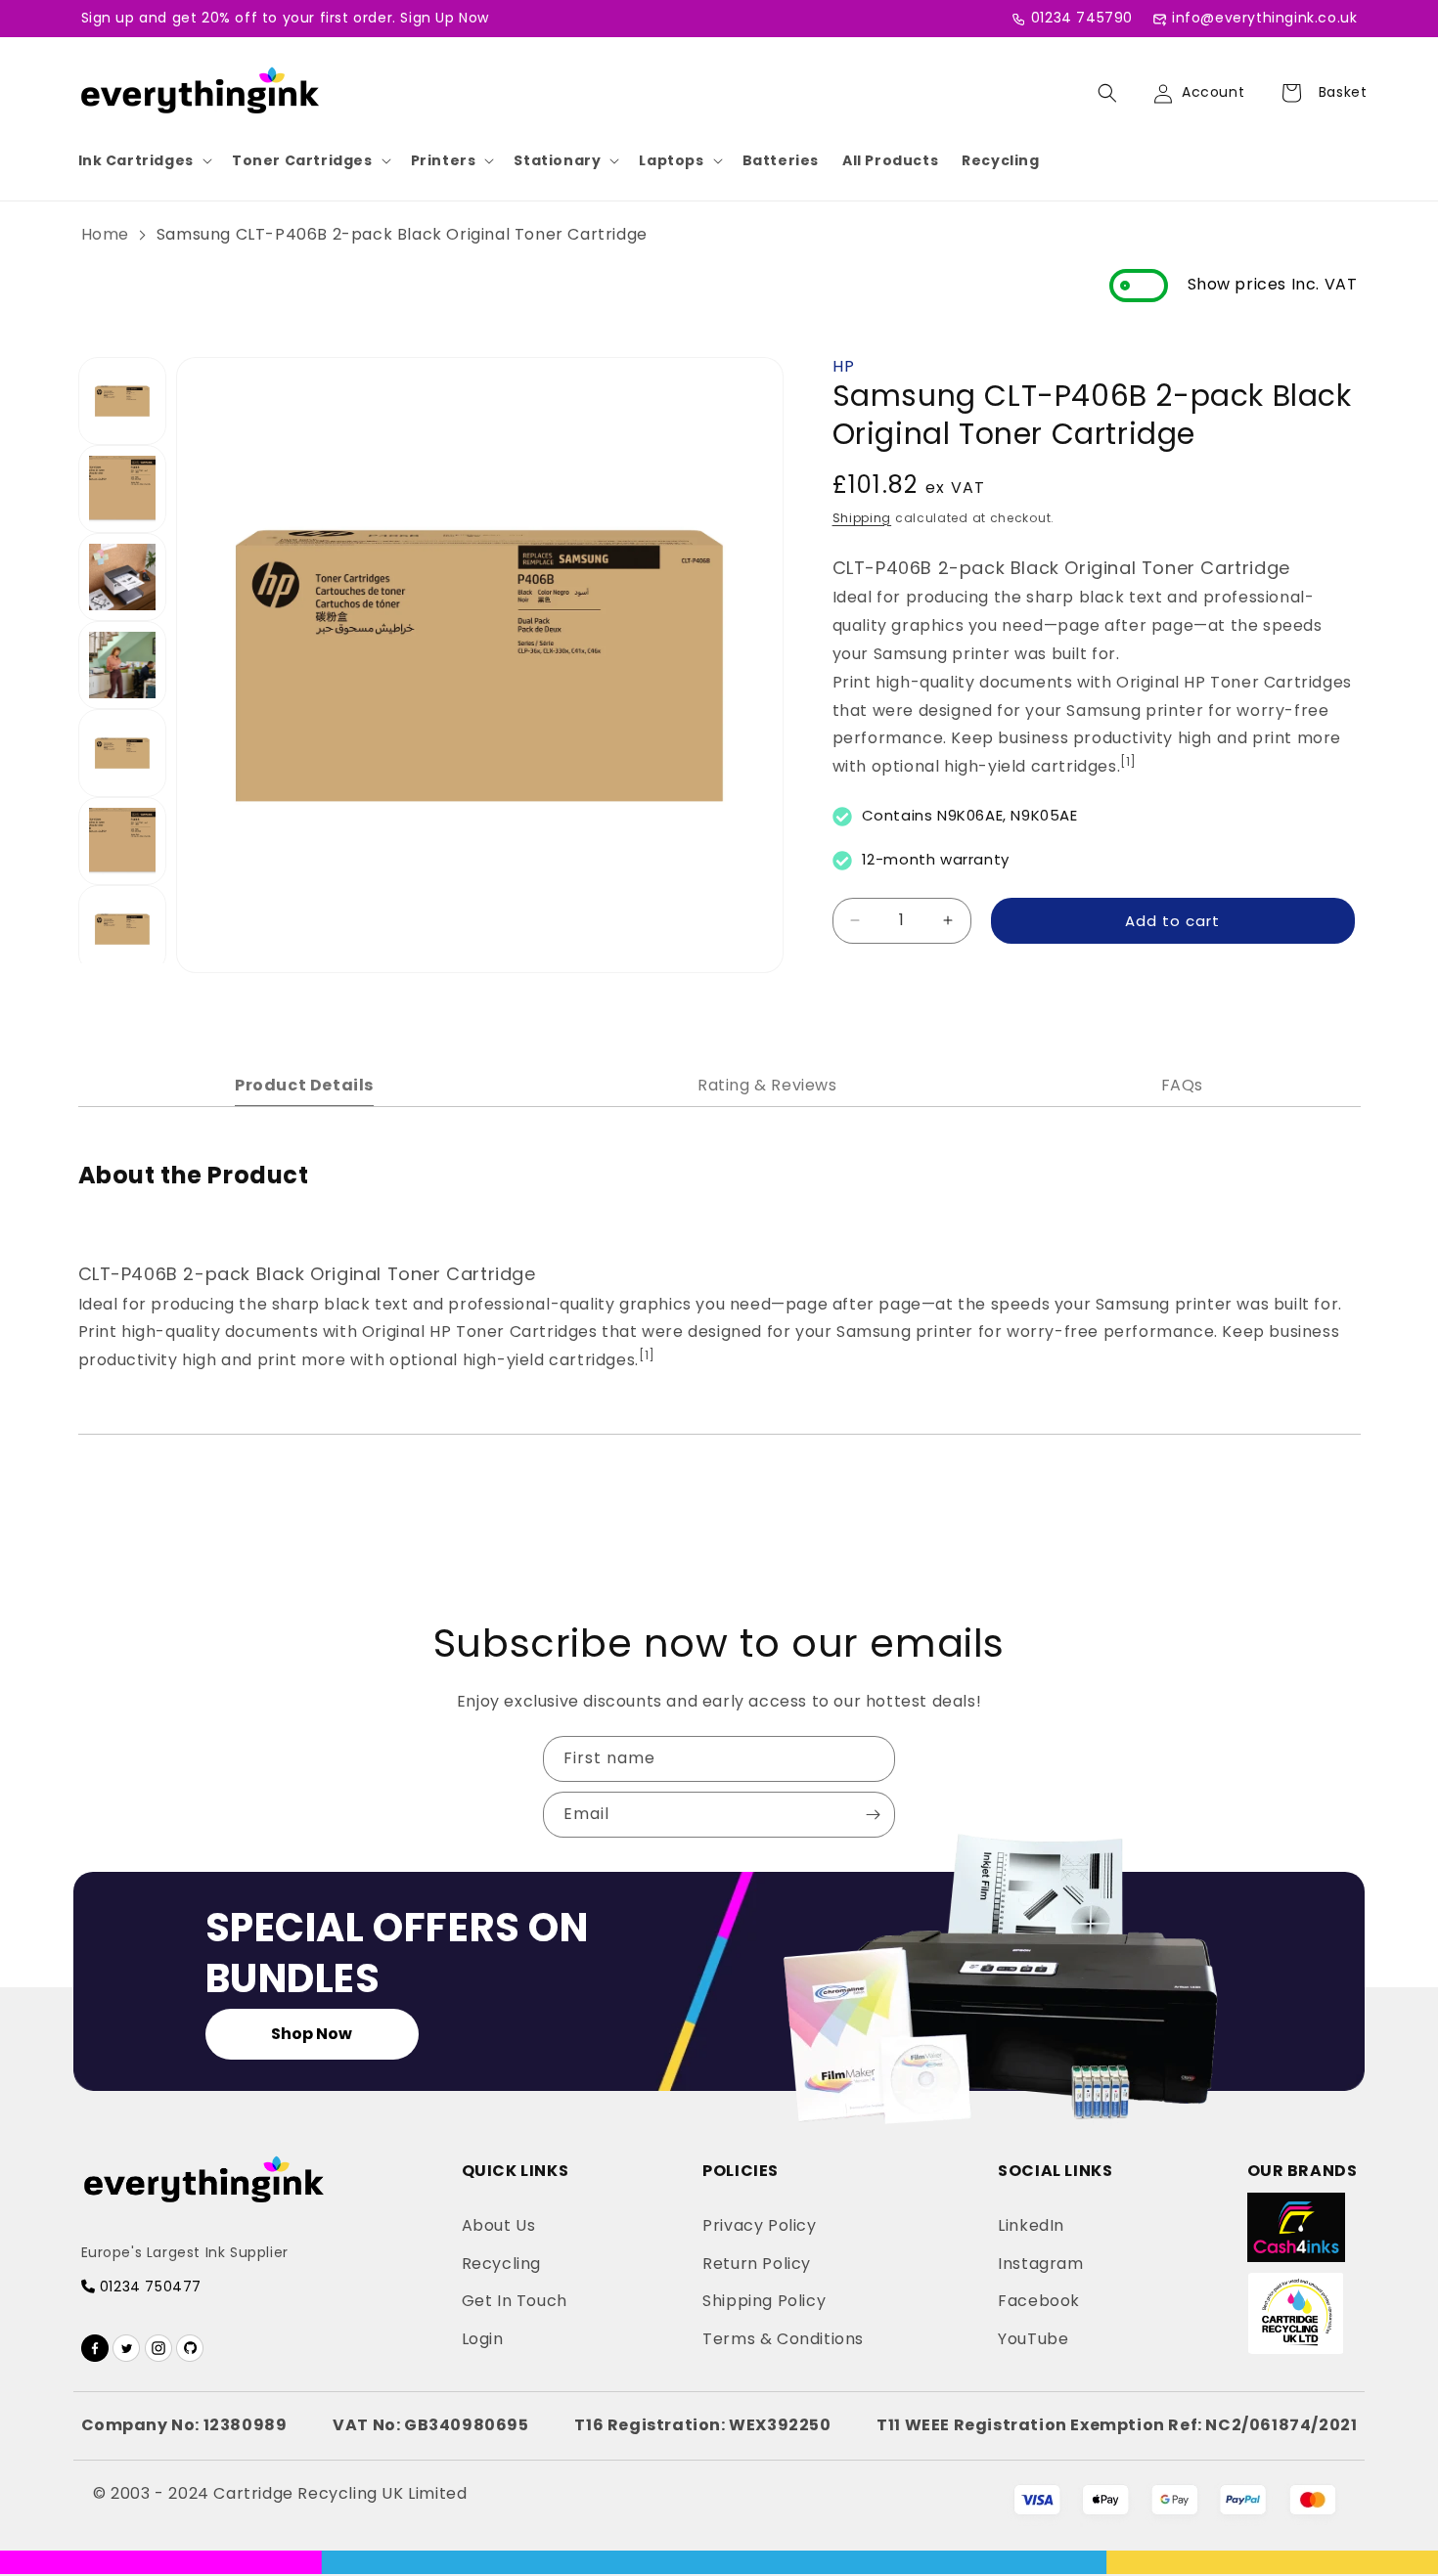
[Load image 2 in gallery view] (122, 489)
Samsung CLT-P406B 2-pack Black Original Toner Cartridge (402, 234)
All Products (890, 160)
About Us (499, 2225)
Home (105, 234)
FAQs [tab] (1182, 1085)
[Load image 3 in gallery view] (122, 577)
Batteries (781, 160)
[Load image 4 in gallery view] (122, 665)
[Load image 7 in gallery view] (122, 929)
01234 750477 (148, 2287)
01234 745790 (1082, 18)
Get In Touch (515, 2301)
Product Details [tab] (304, 1085)
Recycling (1000, 160)
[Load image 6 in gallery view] (122, 841)
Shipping (862, 517)
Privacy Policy (759, 2225)
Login (483, 2339)
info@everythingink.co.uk (1264, 18)
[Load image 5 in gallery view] (122, 753)
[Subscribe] (873, 1815)
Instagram (1040, 2264)
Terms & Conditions (783, 2339)
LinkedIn (1031, 2225)
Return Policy (757, 2264)
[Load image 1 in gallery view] (122, 401)
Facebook (1039, 2301)
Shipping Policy (764, 2301)
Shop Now (312, 2034)
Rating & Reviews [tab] (767, 1085)
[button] (143, 160)
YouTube (1033, 2339)
